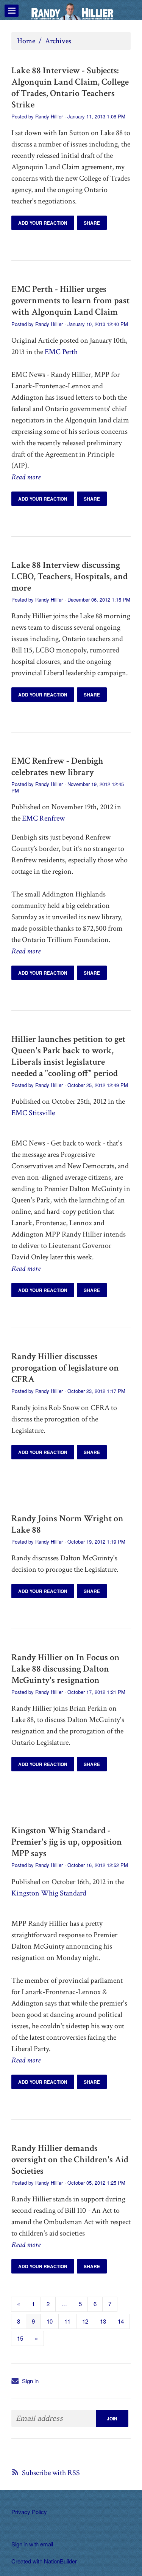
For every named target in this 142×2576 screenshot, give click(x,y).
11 (67, 2321)
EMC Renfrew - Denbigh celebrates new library (57, 766)
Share (92, 223)
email (47, 2544)
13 (103, 2321)
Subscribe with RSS (51, 2473)
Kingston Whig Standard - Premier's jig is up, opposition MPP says (67, 1842)
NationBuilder (60, 2561)
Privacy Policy (29, 2512)
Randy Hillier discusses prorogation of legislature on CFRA (65, 1368)
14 (121, 2321)
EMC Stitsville (33, 1113)
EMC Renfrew (43, 818)
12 (85, 2321)
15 (20, 2338)
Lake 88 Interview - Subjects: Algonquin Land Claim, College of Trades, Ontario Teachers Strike (70, 87)
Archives (58, 41)
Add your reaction (43, 223)
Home (26, 41)
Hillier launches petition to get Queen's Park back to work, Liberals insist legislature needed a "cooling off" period (68, 1056)
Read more (26, 477)
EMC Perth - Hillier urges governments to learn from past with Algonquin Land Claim (70, 300)
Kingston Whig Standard (49, 1893)
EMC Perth (61, 352)
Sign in (30, 2381)
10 (50, 2321)
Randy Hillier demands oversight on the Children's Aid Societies (70, 2159)
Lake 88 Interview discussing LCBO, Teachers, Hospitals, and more (69, 576)
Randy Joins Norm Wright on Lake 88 (67, 1524)
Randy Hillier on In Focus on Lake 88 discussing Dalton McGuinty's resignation (66, 1669)
